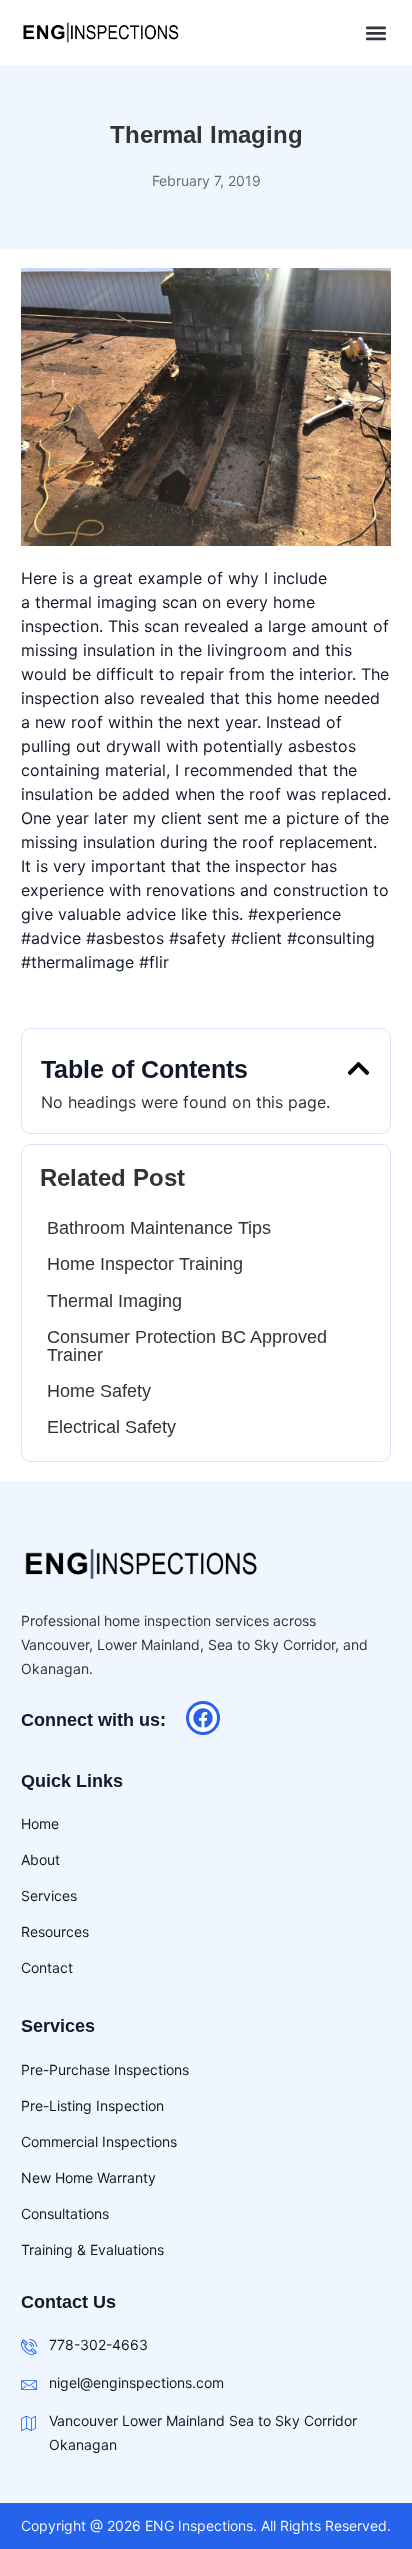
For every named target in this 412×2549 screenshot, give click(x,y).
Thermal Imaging (114, 1301)
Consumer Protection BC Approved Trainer (187, 1346)
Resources (55, 1931)
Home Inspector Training (145, 1264)
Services (49, 1895)
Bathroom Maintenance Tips (159, 1228)
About (40, 1859)
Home (40, 1823)
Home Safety (99, 1391)
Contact (47, 1967)
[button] (375, 32)
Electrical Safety (111, 1427)
